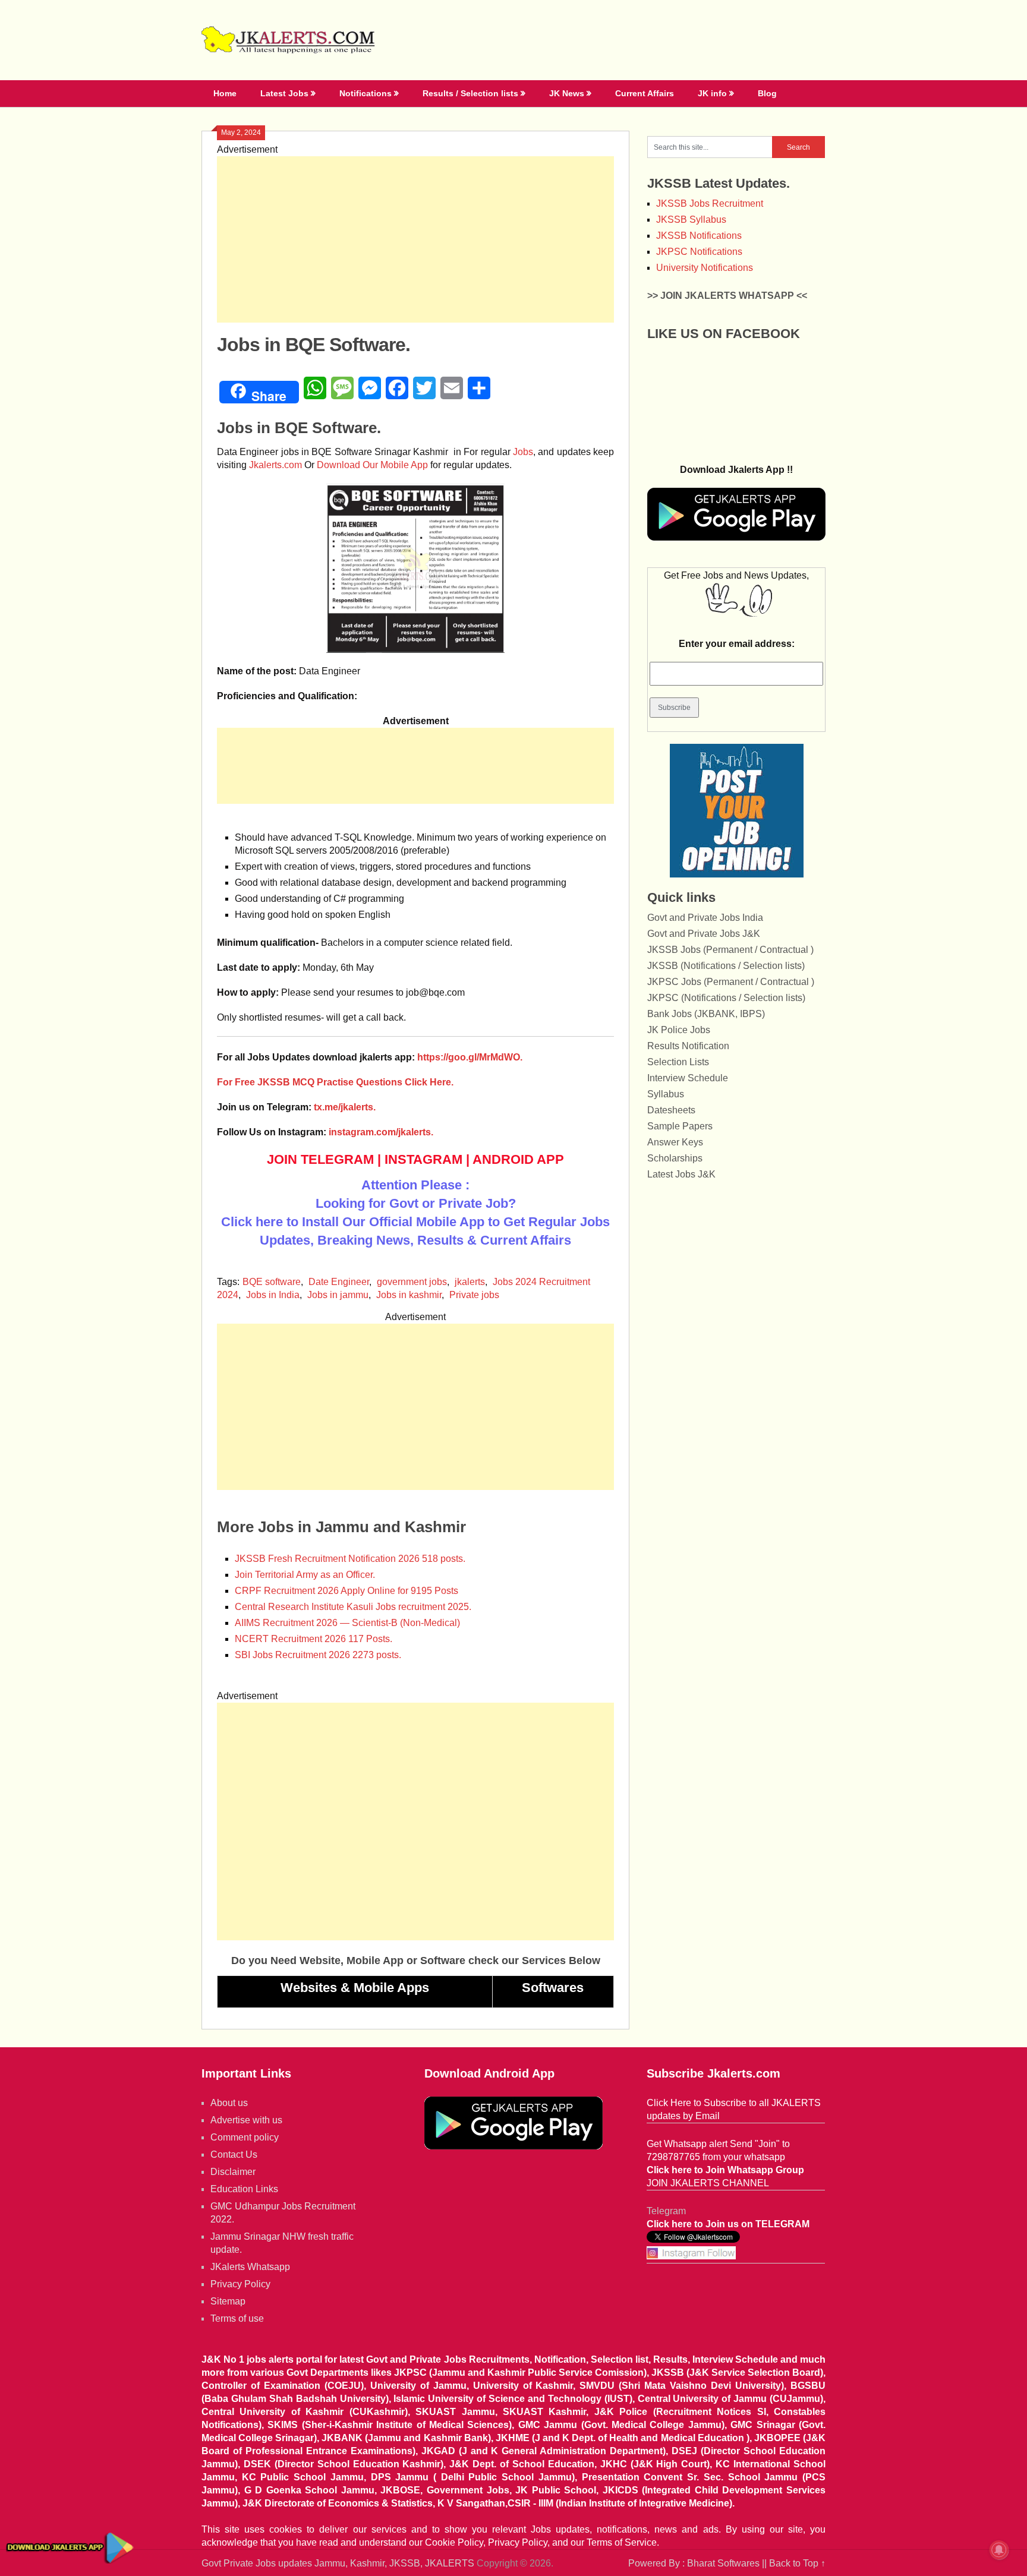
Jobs (523, 452)
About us (229, 2103)
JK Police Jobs (679, 1030)
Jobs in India (273, 1295)
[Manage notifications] (999, 2550)
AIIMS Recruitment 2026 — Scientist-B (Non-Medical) (347, 1623)
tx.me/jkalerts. (345, 1107)
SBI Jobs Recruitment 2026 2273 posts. (318, 1655)
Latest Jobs (284, 93)
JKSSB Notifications (699, 236)
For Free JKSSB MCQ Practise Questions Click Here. (335, 1082)
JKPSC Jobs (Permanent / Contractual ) (731, 982)
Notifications (366, 93)
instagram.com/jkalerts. (381, 1132)
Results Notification (688, 1046)
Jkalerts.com (275, 465)
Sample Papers (680, 1126)
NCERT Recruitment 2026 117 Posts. (314, 1639)
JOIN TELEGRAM (320, 1159)
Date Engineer (339, 1282)
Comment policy (245, 2137)
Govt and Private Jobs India (705, 918)
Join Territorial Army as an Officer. (305, 1575)
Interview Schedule (688, 1078)
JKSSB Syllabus (691, 220)
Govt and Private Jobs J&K (704, 934)
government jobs (412, 1282)
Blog (767, 93)
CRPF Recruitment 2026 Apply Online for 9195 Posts (346, 1591)
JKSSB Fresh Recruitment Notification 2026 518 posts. (350, 1559)
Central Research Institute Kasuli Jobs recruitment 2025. (353, 1607)
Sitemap (228, 2301)
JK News (567, 93)
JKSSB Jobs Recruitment (710, 203)
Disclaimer (233, 2172)
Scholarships (675, 1158)
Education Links (244, 2189)
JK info (712, 93)
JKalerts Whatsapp (250, 2267)
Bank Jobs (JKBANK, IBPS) (706, 1014)
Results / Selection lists (470, 93)
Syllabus (666, 1094)
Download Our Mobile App (372, 465)
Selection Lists (678, 1062)
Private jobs (474, 1295)
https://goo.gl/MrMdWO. (470, 1057)
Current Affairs (645, 93)
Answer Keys (675, 1142)
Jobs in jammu (338, 1295)
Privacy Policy (240, 2284)
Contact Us (234, 2154)
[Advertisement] (415, 239)
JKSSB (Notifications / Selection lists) (726, 966)
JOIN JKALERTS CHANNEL (708, 2183)
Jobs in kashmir (409, 1295)
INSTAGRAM (423, 1159)
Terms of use (237, 2318)
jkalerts (470, 1282)
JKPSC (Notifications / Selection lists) (726, 998)
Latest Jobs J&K (681, 1174)
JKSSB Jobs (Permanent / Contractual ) (730, 950)
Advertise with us (246, 2120)
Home (225, 93)
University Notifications (705, 268)
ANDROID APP (518, 1159)
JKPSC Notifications (699, 252)
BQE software (272, 1282)
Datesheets (671, 1110)
